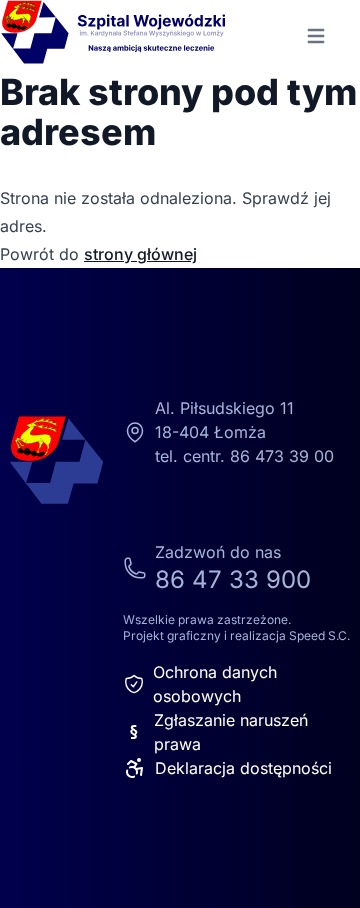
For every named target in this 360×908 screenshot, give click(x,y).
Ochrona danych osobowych (215, 684)
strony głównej (140, 254)
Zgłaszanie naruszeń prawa (218, 732)
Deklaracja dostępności (243, 768)
